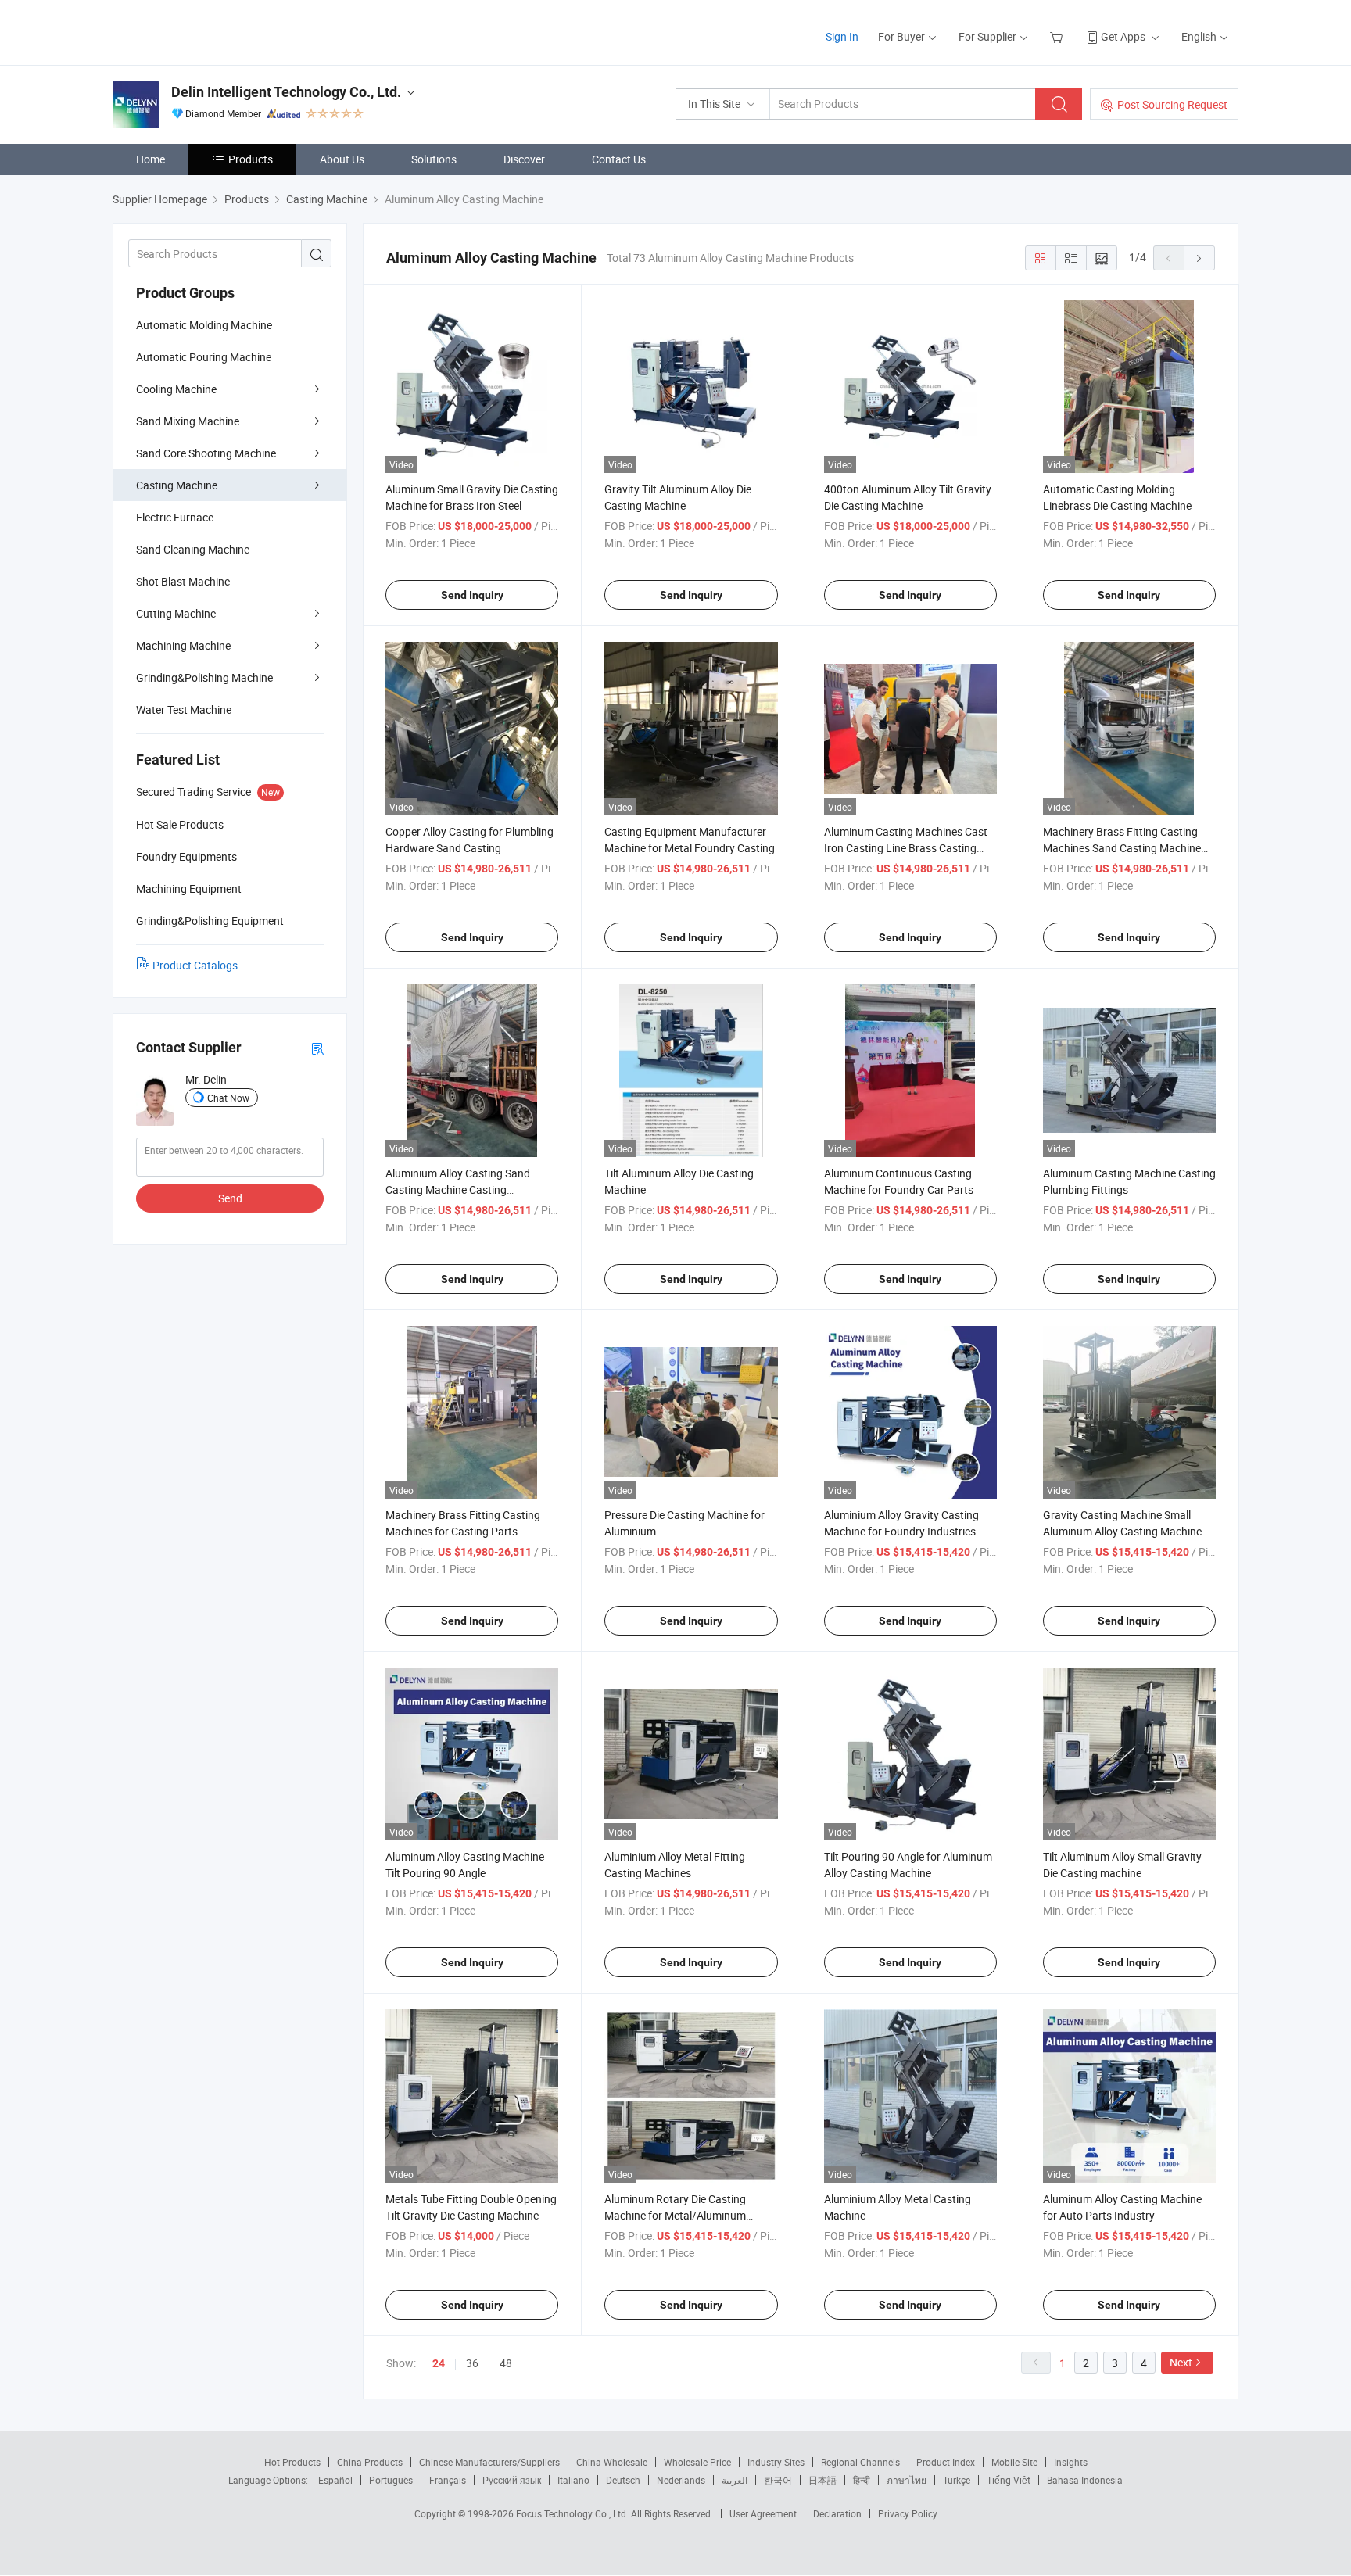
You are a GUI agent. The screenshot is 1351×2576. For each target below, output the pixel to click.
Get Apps (1123, 36)
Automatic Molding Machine (204, 325)
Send (230, 1198)
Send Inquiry (472, 595)
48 (506, 2363)
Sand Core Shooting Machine (206, 453)
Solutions (434, 159)
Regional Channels (860, 2462)
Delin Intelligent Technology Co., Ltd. (286, 92)
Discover (524, 159)
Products (251, 159)
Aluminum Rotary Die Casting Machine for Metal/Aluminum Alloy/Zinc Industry (675, 2215)
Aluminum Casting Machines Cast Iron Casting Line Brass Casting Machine (906, 848)
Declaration (837, 2513)
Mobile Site (1014, 2462)
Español (335, 2480)
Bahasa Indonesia (1085, 2480)
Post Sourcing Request (1172, 104)
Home (151, 159)
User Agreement (763, 2513)
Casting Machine (177, 485)
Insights (1071, 2462)
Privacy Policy (908, 2513)
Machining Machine (183, 645)
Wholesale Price (697, 2462)
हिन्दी (862, 2480)
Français (448, 2480)
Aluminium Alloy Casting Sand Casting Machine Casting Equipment (458, 1189)
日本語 (822, 2480)
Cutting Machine (176, 613)
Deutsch (623, 2480)
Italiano (573, 2480)
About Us (342, 159)
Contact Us (619, 159)
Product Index (946, 2462)
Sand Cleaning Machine (193, 549)
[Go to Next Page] (1199, 258)
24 (439, 2363)
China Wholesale (612, 2462)
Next (1181, 2362)
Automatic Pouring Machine (204, 357)
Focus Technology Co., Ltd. (573, 2513)
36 (472, 2363)
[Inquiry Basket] (1058, 36)
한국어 (778, 2480)
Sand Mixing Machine (188, 421)
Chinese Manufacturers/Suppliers (489, 2462)
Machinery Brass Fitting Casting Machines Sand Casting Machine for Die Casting (1122, 848)
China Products (370, 2462)
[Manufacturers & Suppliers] (213, 31)
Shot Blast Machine (183, 581)
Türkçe (957, 2480)
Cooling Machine (176, 389)
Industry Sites (776, 2462)
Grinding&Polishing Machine (204, 677)
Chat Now (228, 1098)
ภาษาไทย (907, 2480)
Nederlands (681, 2480)
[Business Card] (317, 1048)
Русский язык (512, 2480)
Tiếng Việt (1009, 2480)
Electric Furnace (175, 517)
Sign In (842, 36)
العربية (735, 2480)
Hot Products (292, 2462)
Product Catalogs (195, 965)
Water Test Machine (184, 709)
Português (391, 2480)
